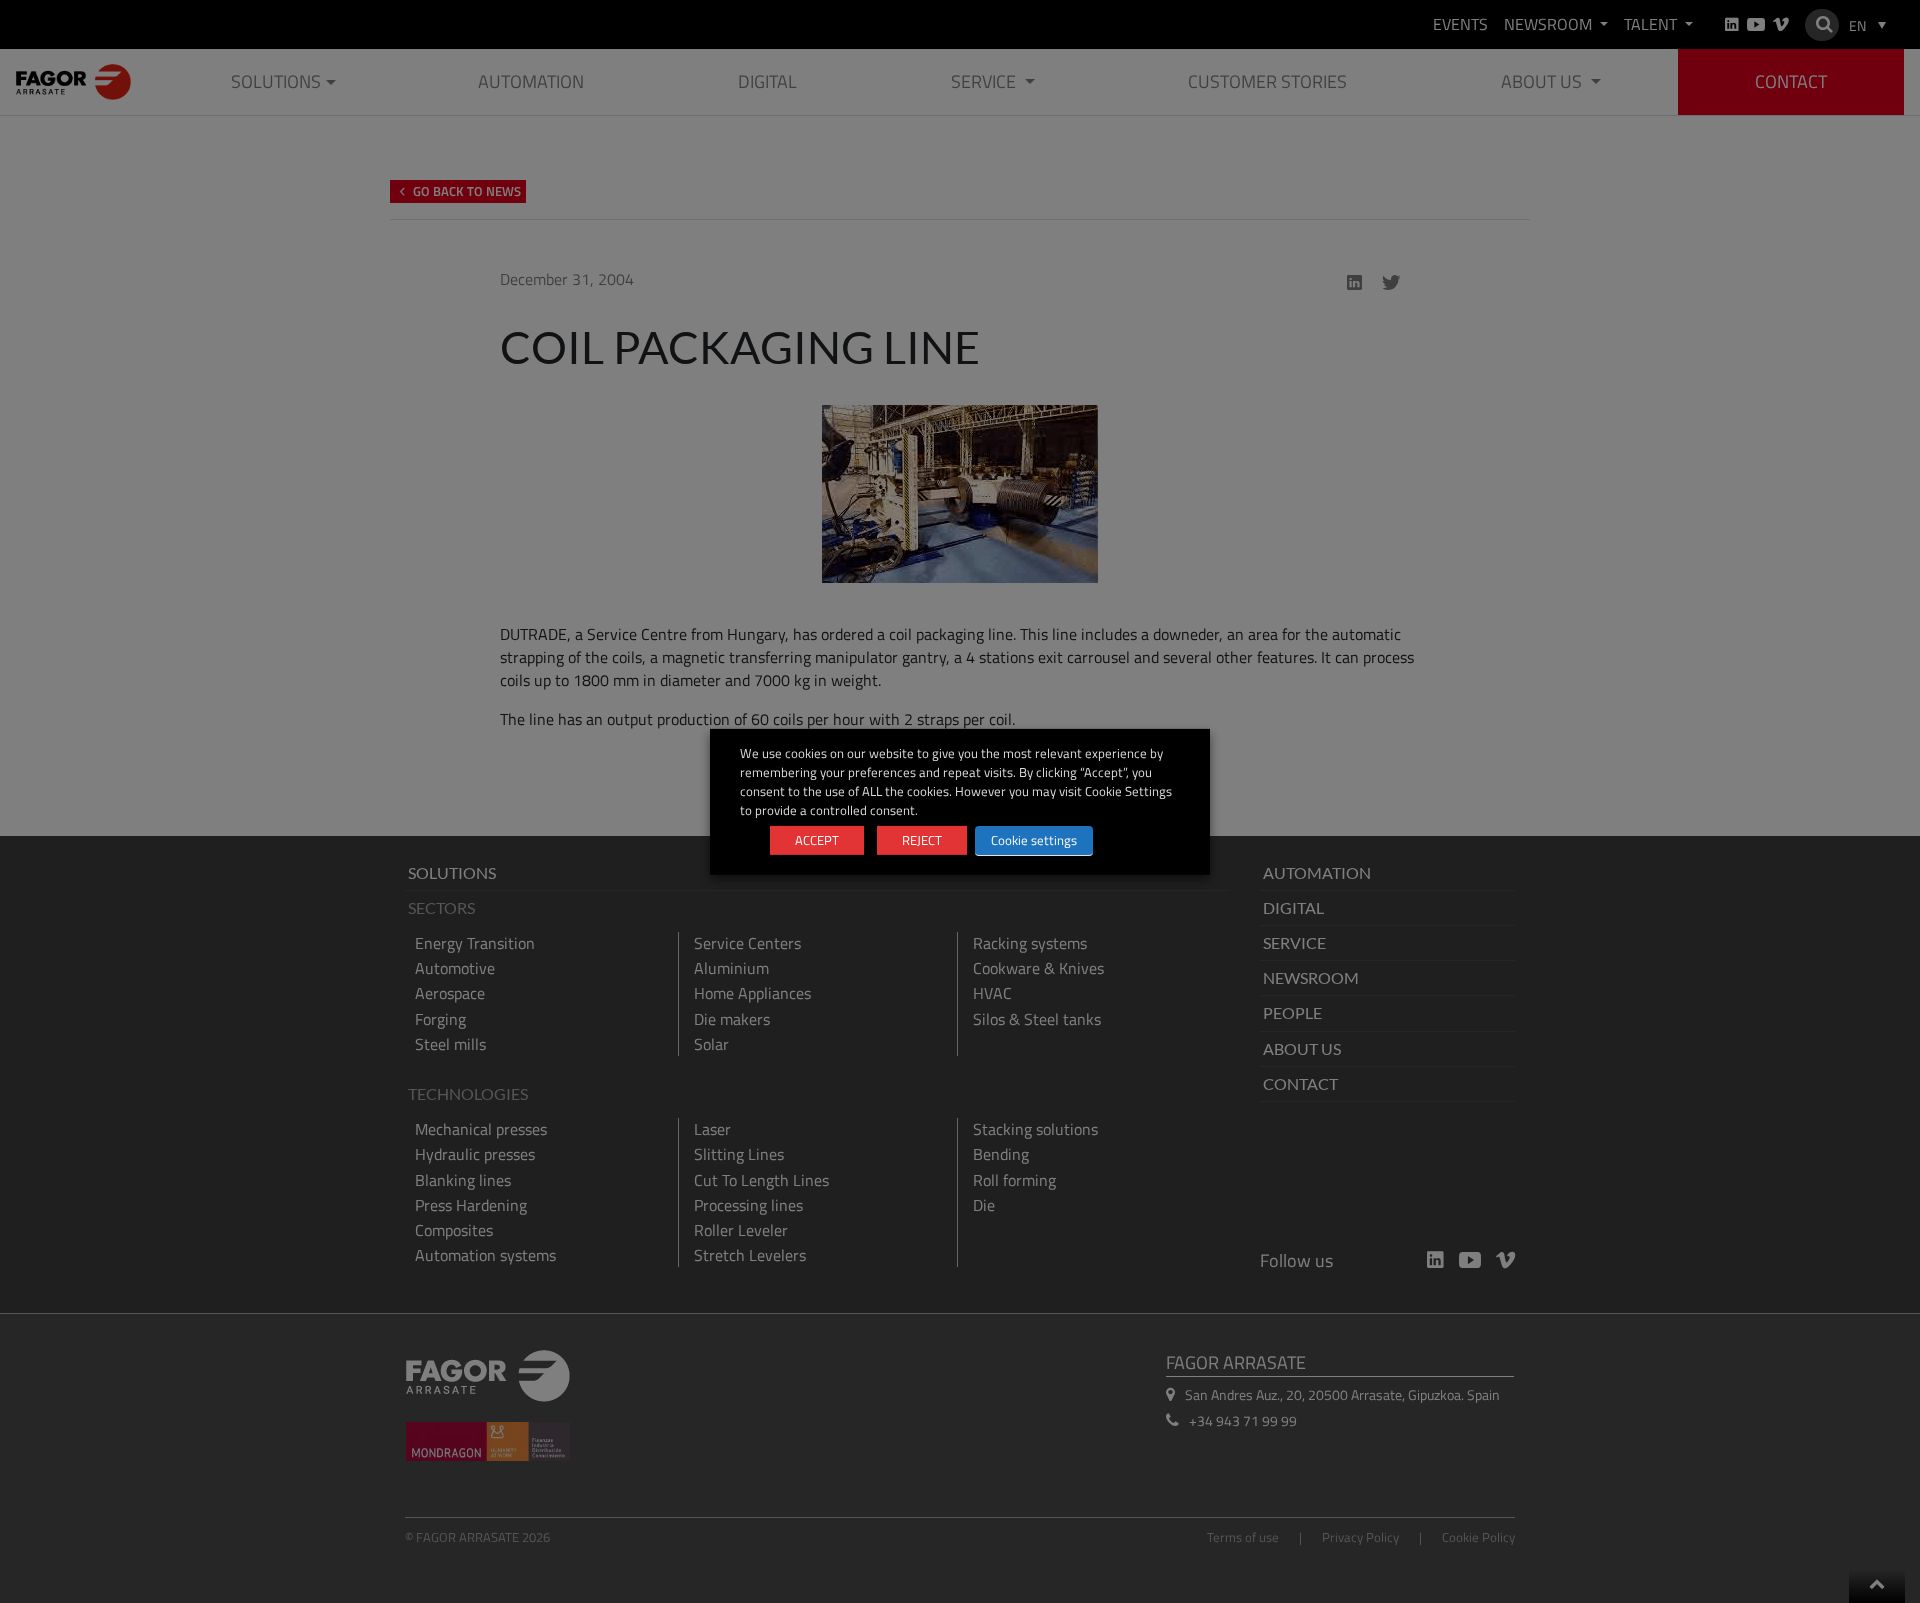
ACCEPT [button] (817, 840)
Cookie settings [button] (1034, 840)
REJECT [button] (922, 840)
